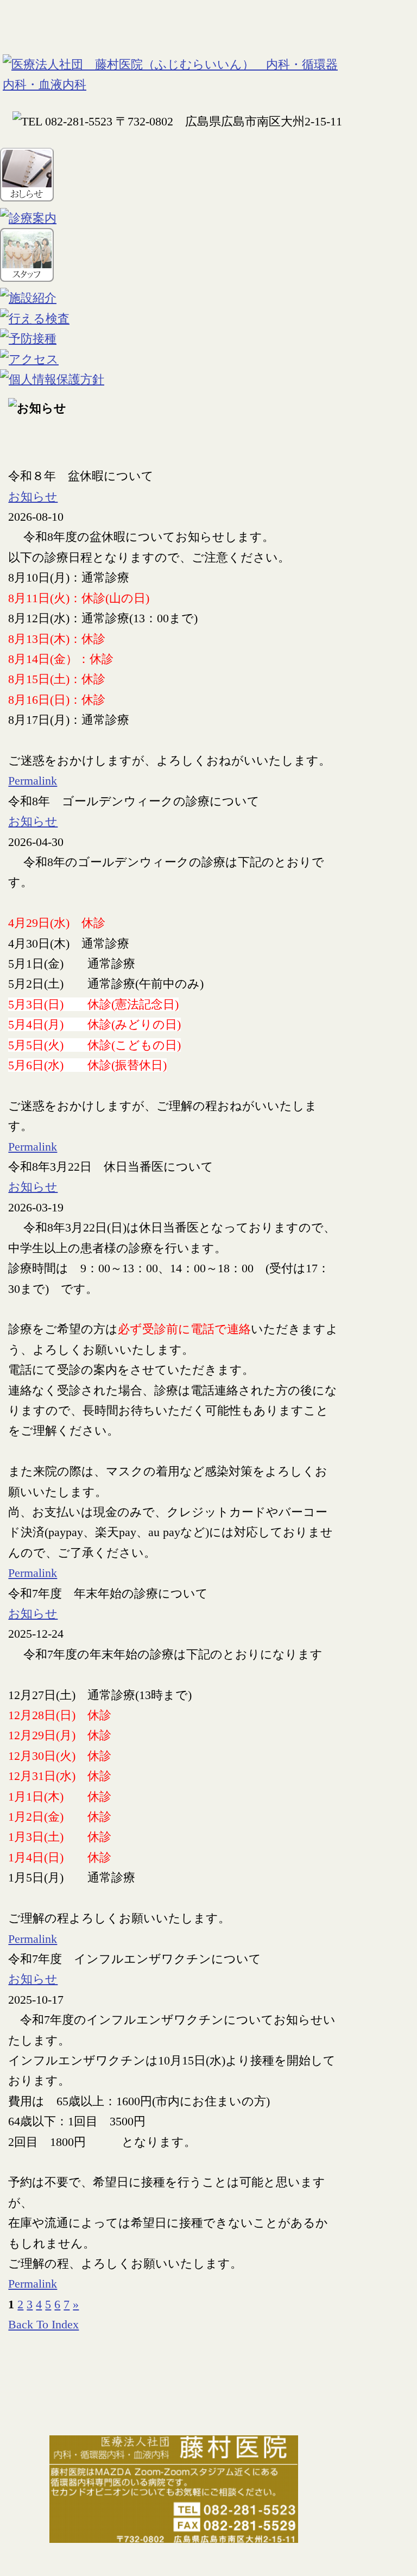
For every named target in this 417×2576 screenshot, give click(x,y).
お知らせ (33, 497)
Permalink (33, 781)
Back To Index (43, 2324)
